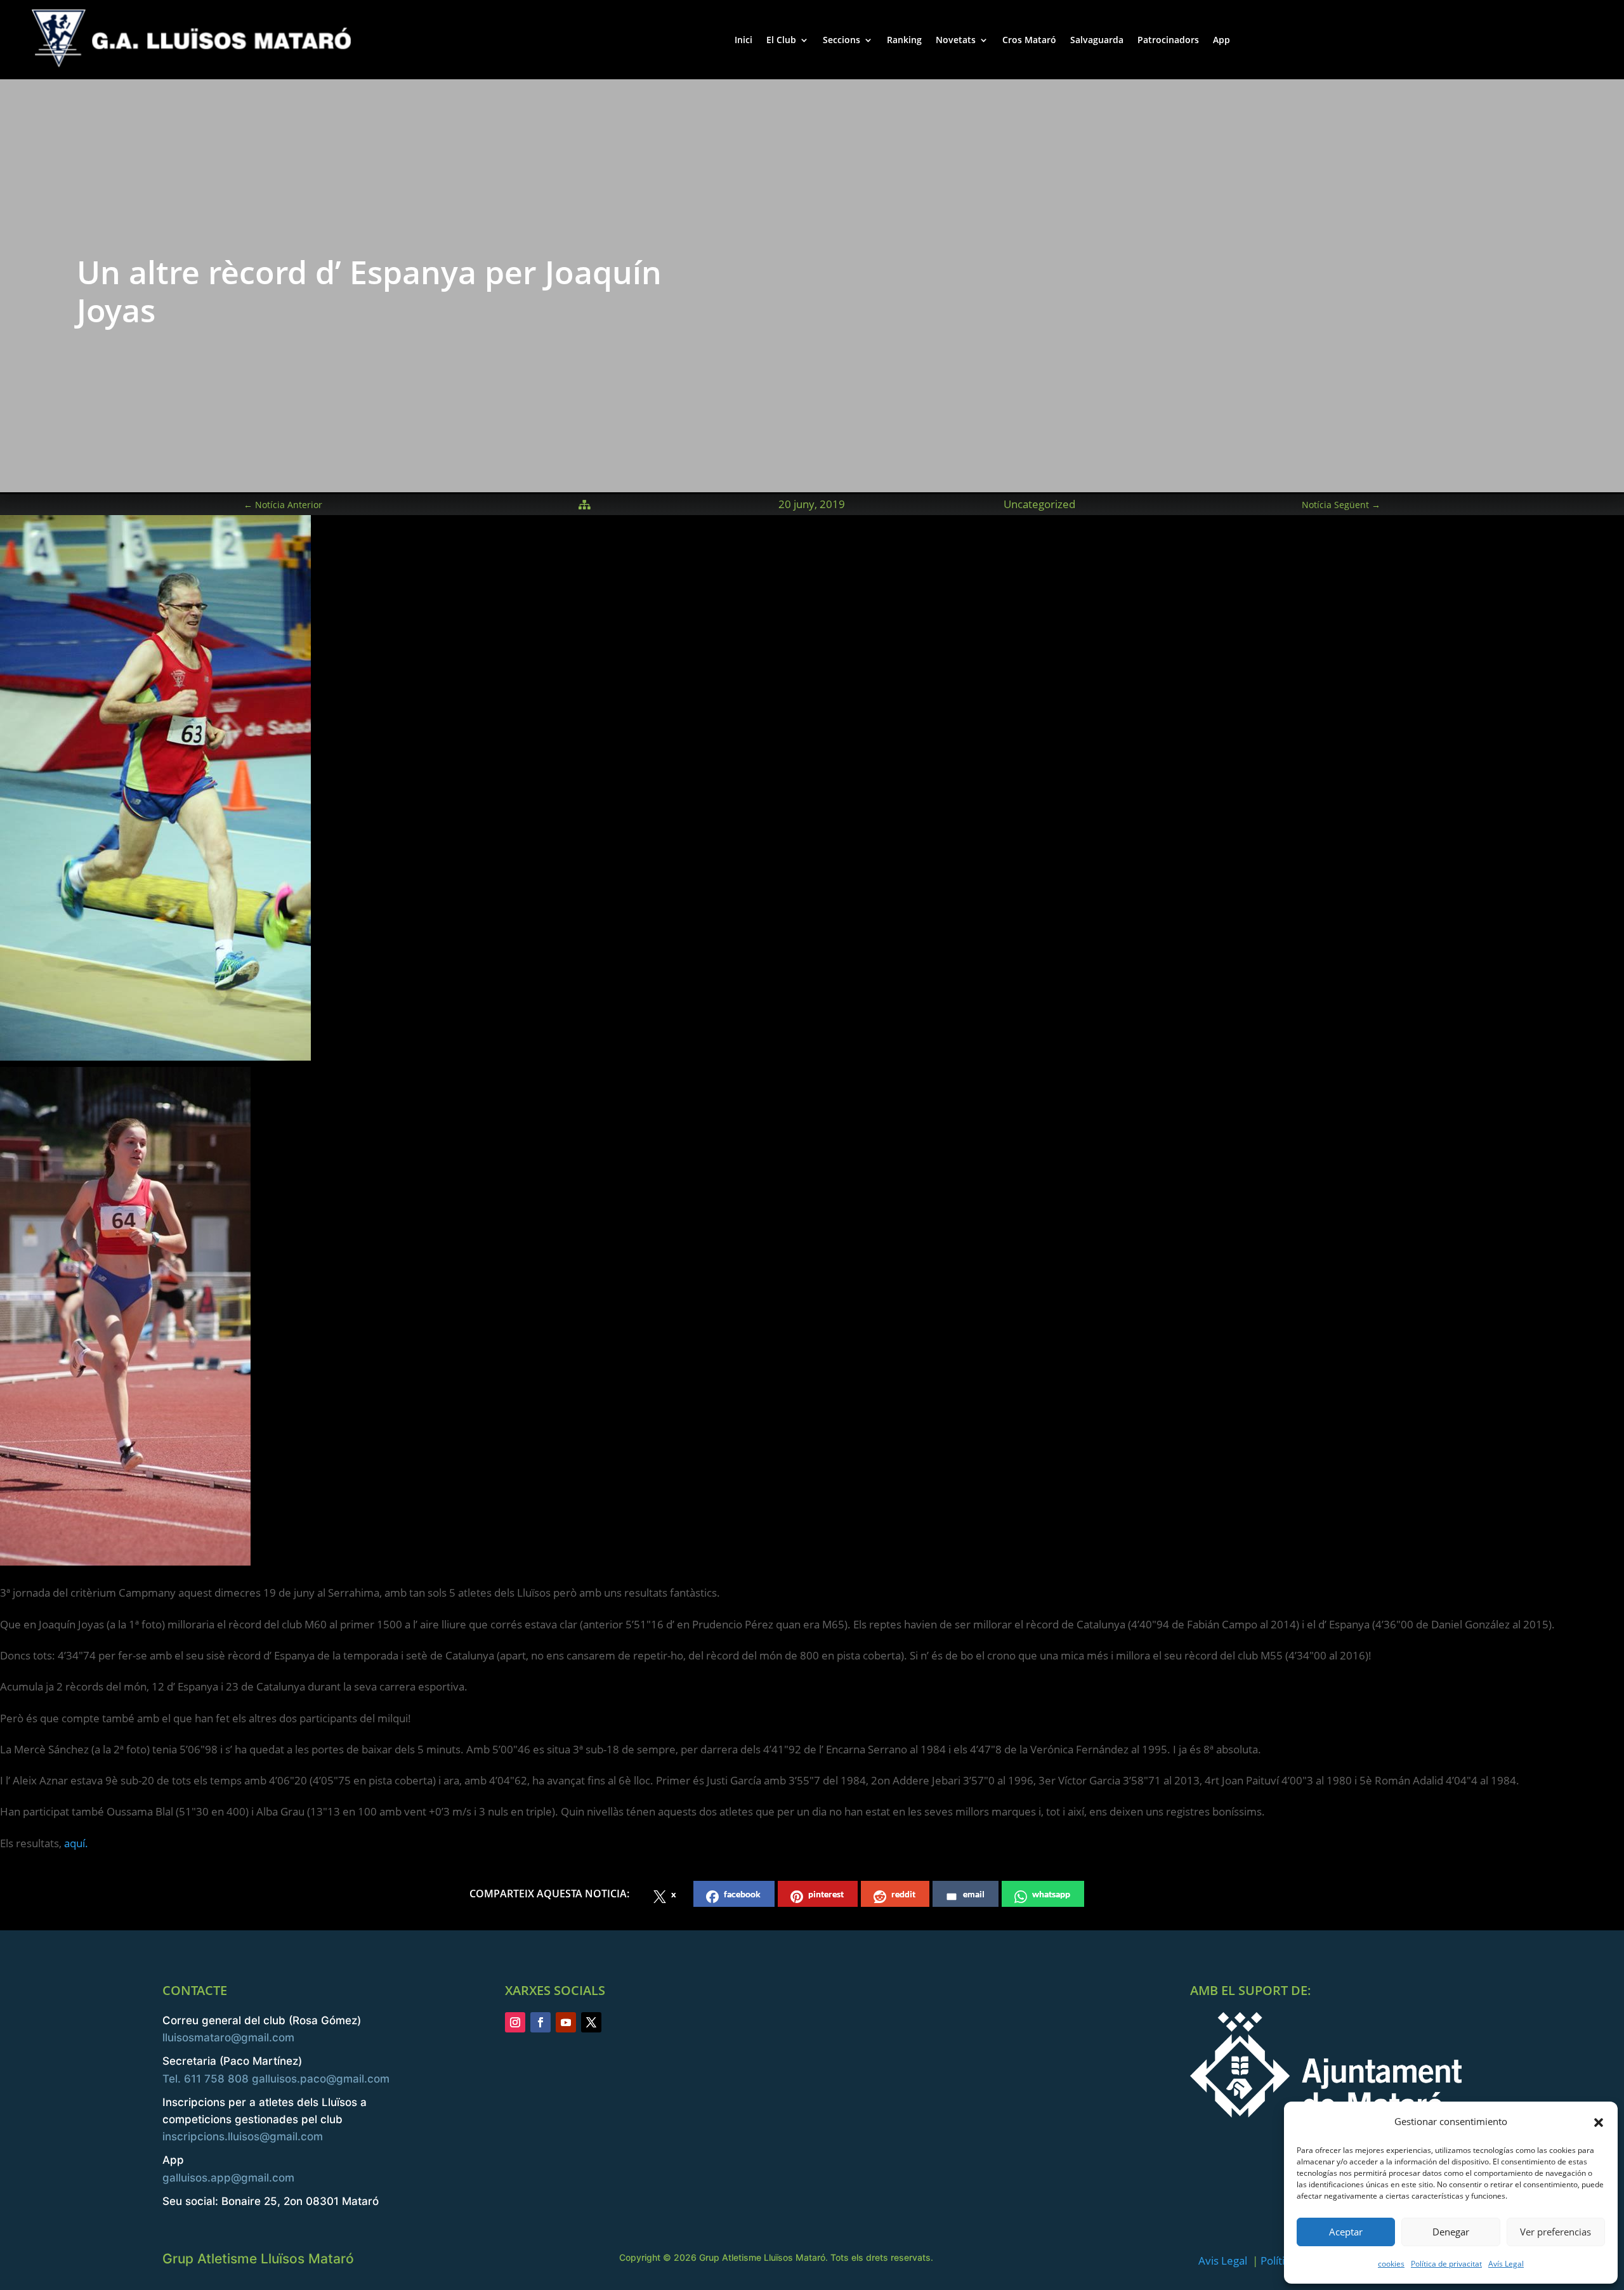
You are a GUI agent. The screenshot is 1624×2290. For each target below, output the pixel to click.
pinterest (826, 1894)
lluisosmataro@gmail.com (228, 2038)
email (974, 1894)
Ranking (904, 40)
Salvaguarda (1097, 40)
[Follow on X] (591, 2022)
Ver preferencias (1555, 2232)
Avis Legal (1223, 2261)
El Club (781, 40)
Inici (743, 40)
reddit (903, 1894)
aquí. (76, 1843)
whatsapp (1051, 1894)
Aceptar (1346, 2232)
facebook (742, 1894)
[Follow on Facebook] (540, 2022)
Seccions (841, 40)
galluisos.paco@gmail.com (321, 2079)
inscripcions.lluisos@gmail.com (243, 2136)
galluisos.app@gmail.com (228, 2178)
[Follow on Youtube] (566, 2022)
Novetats (956, 40)
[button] (1599, 2122)
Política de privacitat (1446, 2264)
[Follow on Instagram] (515, 2022)
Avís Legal (1506, 2264)
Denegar (1451, 2232)
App (1221, 40)
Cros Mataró (1029, 40)
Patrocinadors (1168, 40)
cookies (1391, 2264)
